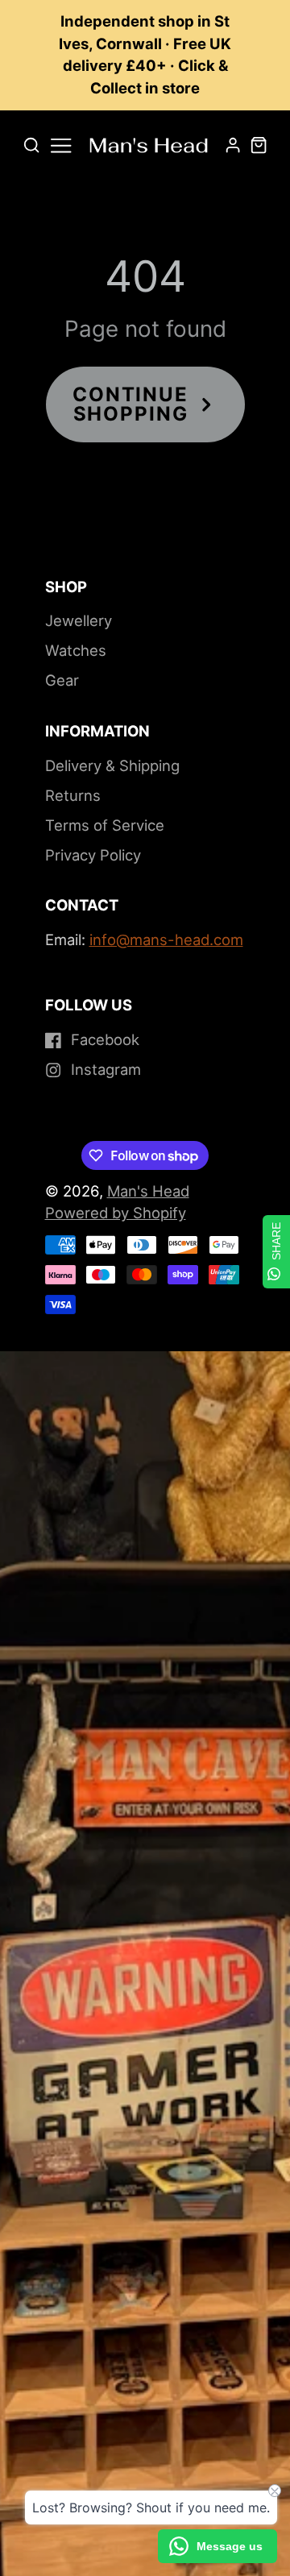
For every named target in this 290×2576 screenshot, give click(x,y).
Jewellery (79, 620)
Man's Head (148, 1191)
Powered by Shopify (116, 1213)
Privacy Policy (93, 855)
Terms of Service (105, 825)
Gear (62, 680)
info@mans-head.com (166, 940)
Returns (73, 795)
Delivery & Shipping (112, 765)
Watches (76, 650)
